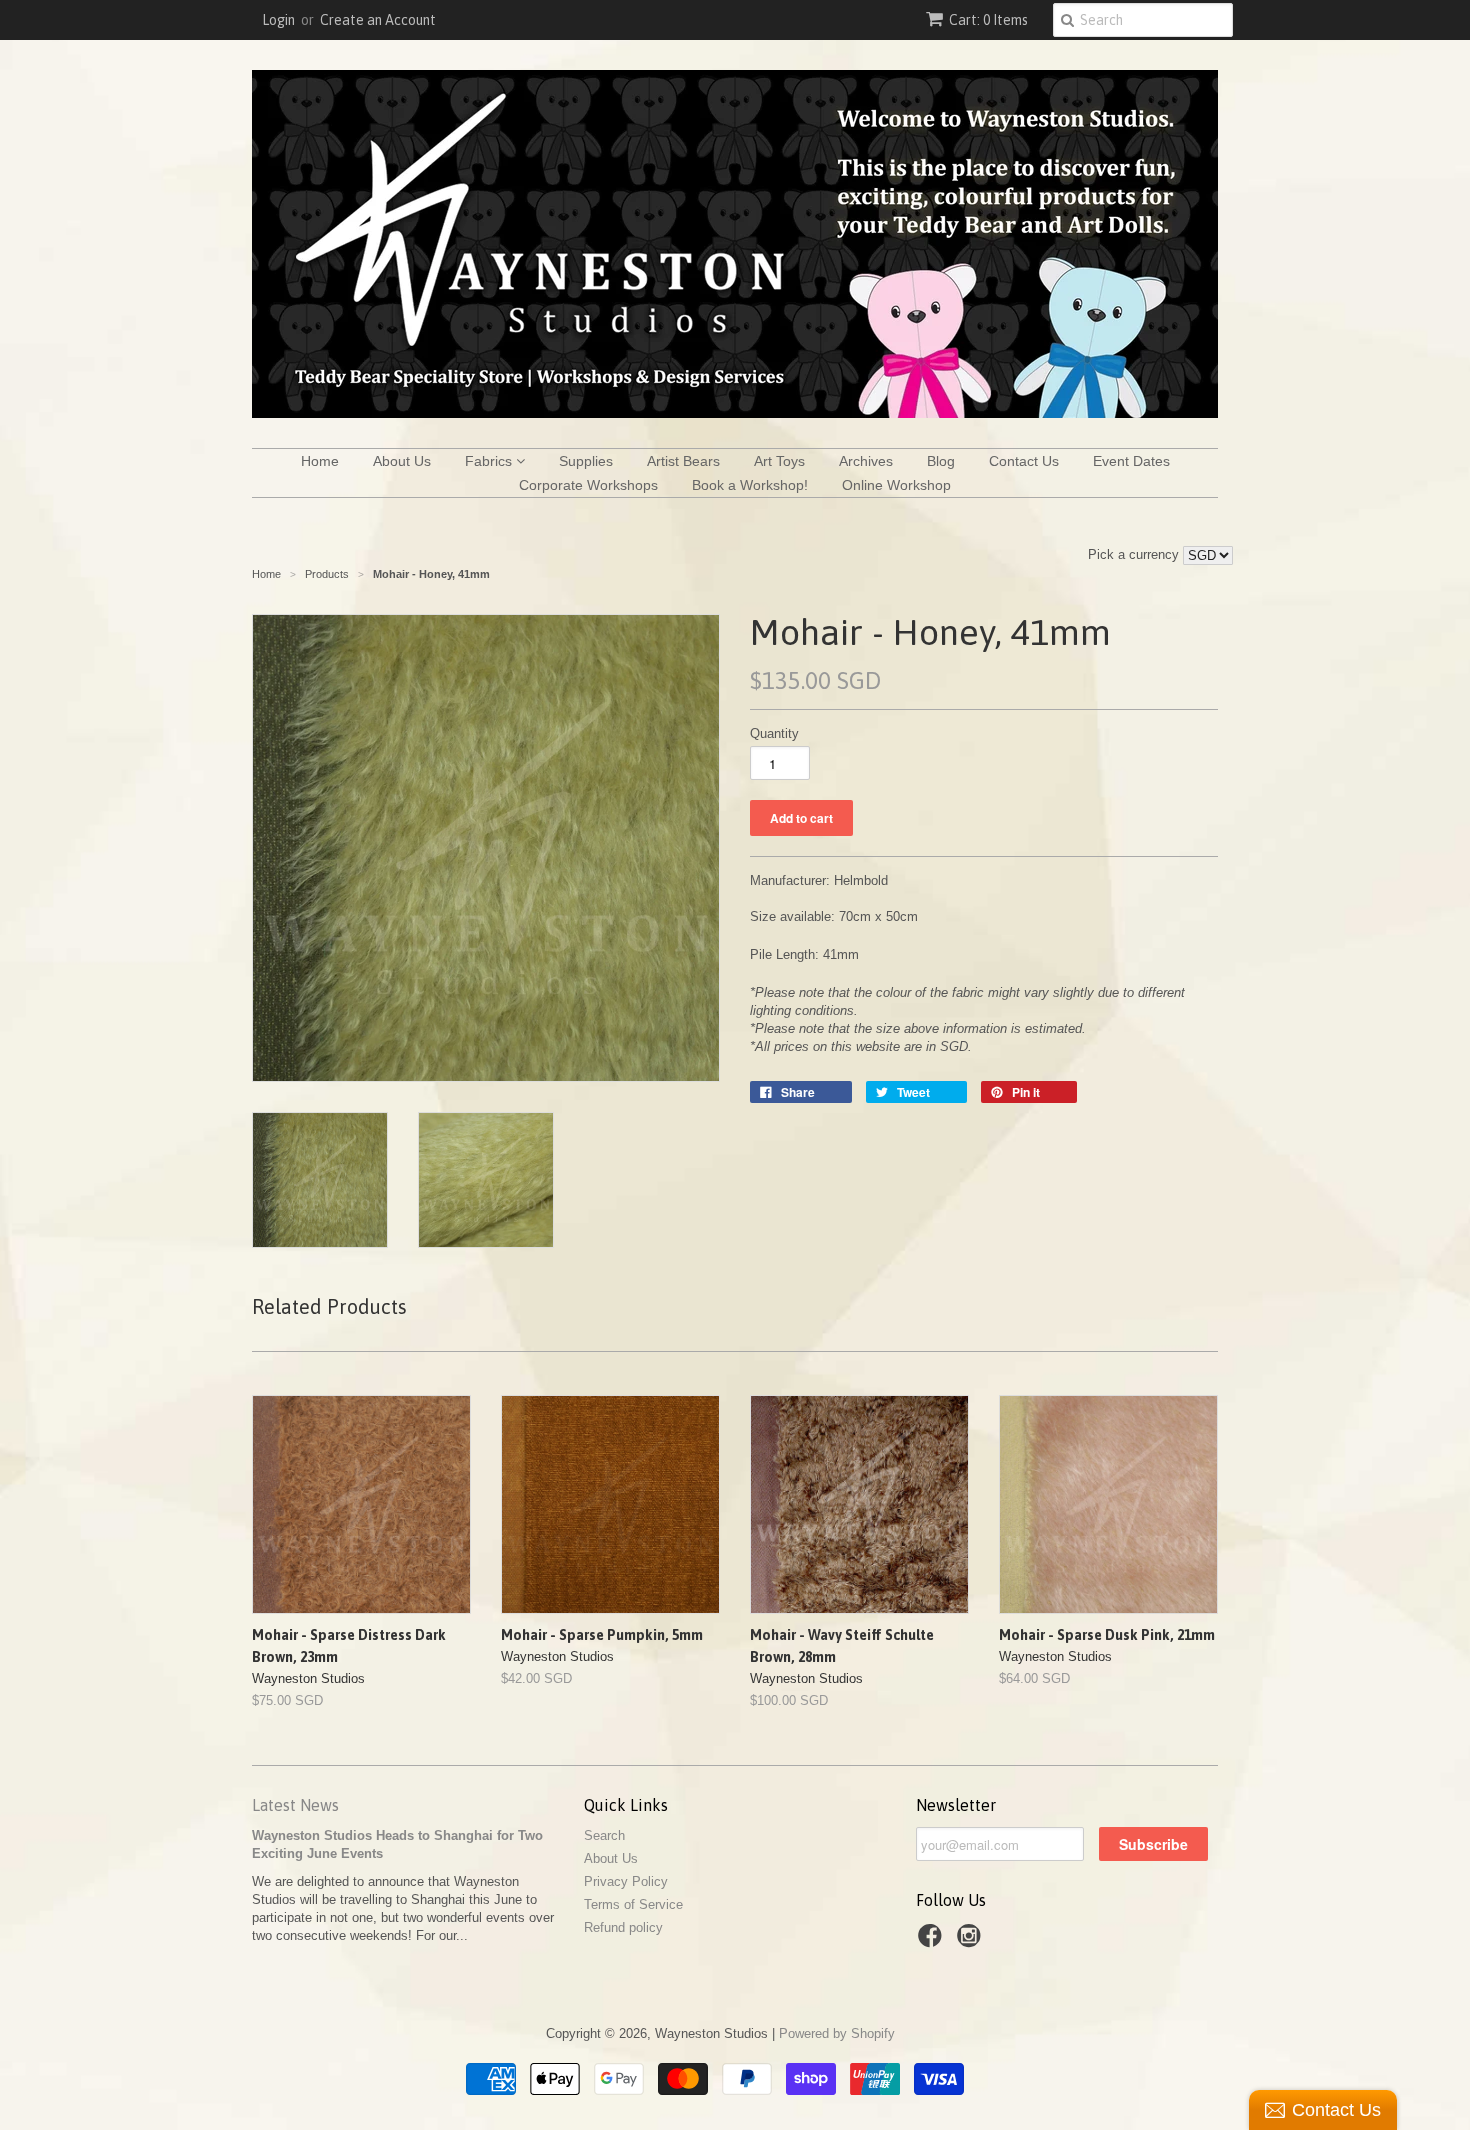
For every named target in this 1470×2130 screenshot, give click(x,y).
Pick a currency (1135, 554)
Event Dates (1131, 461)
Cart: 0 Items (988, 20)
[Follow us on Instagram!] (972, 1942)
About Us (402, 461)
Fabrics (490, 461)
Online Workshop (896, 485)
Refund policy (623, 1927)
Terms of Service (633, 1904)
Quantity (774, 733)
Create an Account (378, 20)
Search (604, 1835)
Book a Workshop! (750, 485)
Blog (941, 461)
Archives (866, 461)
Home (320, 461)
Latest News (295, 1805)
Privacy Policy (626, 1881)
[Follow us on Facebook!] (933, 1942)
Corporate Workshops (588, 485)
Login (278, 20)
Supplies (586, 461)
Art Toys (779, 461)
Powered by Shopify (837, 2033)
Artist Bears (683, 461)
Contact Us (1024, 461)
